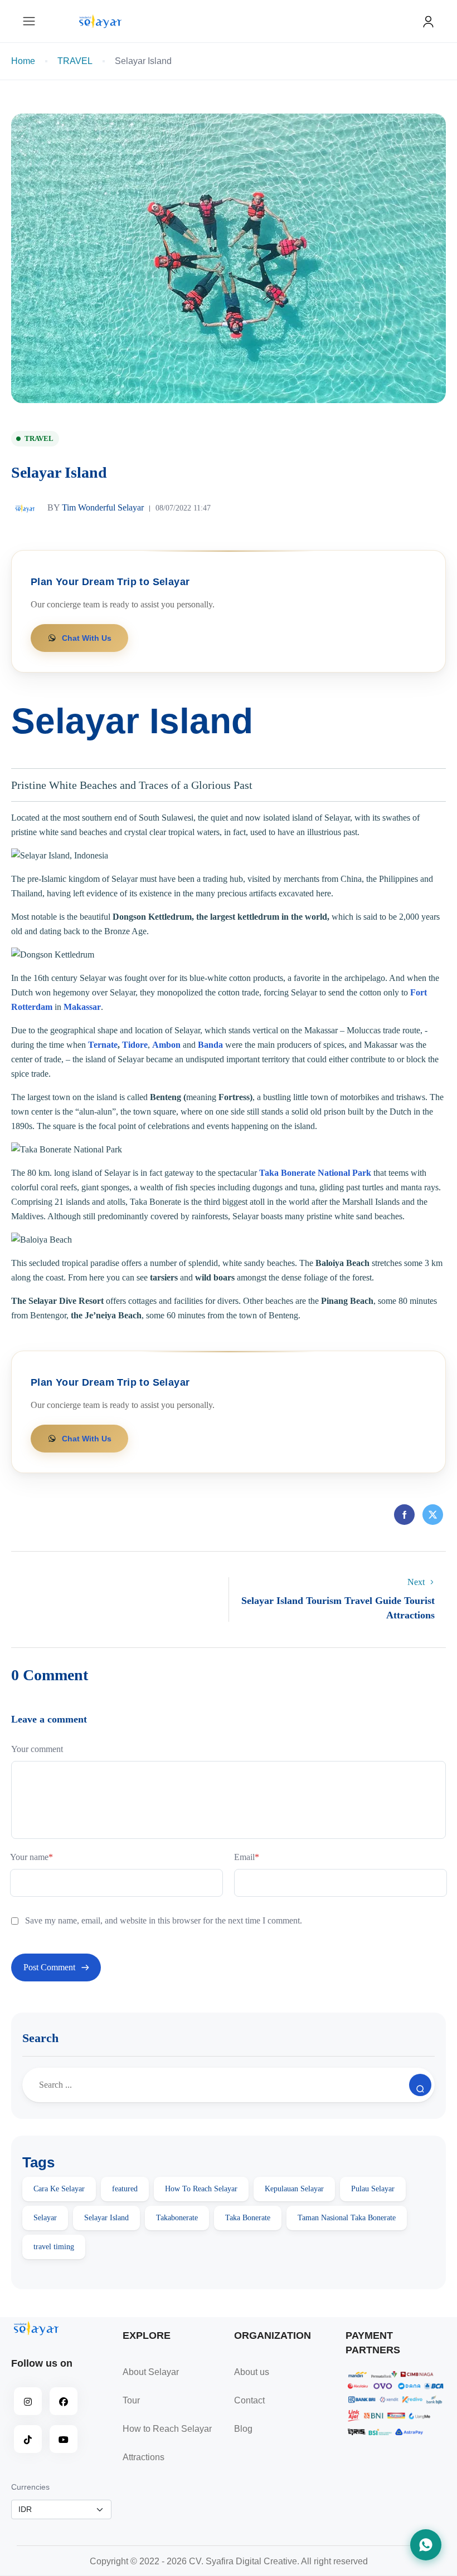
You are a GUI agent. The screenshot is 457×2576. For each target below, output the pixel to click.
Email (247, 1857)
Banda (210, 1045)
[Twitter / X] (433, 1516)
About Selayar (151, 2372)
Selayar (45, 2218)
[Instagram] (28, 2401)
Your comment (37, 1749)
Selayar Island (106, 2218)
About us (252, 2372)
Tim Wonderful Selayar (96, 507)
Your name (31, 1857)
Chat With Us (87, 638)
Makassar (82, 1007)
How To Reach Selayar (201, 2189)
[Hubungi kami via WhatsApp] (426, 2545)
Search (40, 2038)
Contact (249, 2400)
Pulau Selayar (373, 2189)
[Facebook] (404, 1516)
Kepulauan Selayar (294, 2189)
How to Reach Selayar (167, 2429)
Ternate (103, 1045)
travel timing (54, 2247)
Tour (131, 2400)
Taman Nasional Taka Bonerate (347, 2218)
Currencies (30, 2487)
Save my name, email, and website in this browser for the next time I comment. (164, 1920)
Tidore (135, 1045)
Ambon (166, 1045)
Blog (243, 2429)
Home (23, 61)
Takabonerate (177, 2218)
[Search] (420, 2085)
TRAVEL (75, 61)
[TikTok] (28, 2439)
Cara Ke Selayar (59, 2189)
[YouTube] (64, 2439)
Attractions (144, 2457)
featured (125, 2189)
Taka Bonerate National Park (315, 1173)
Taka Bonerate (248, 2218)
